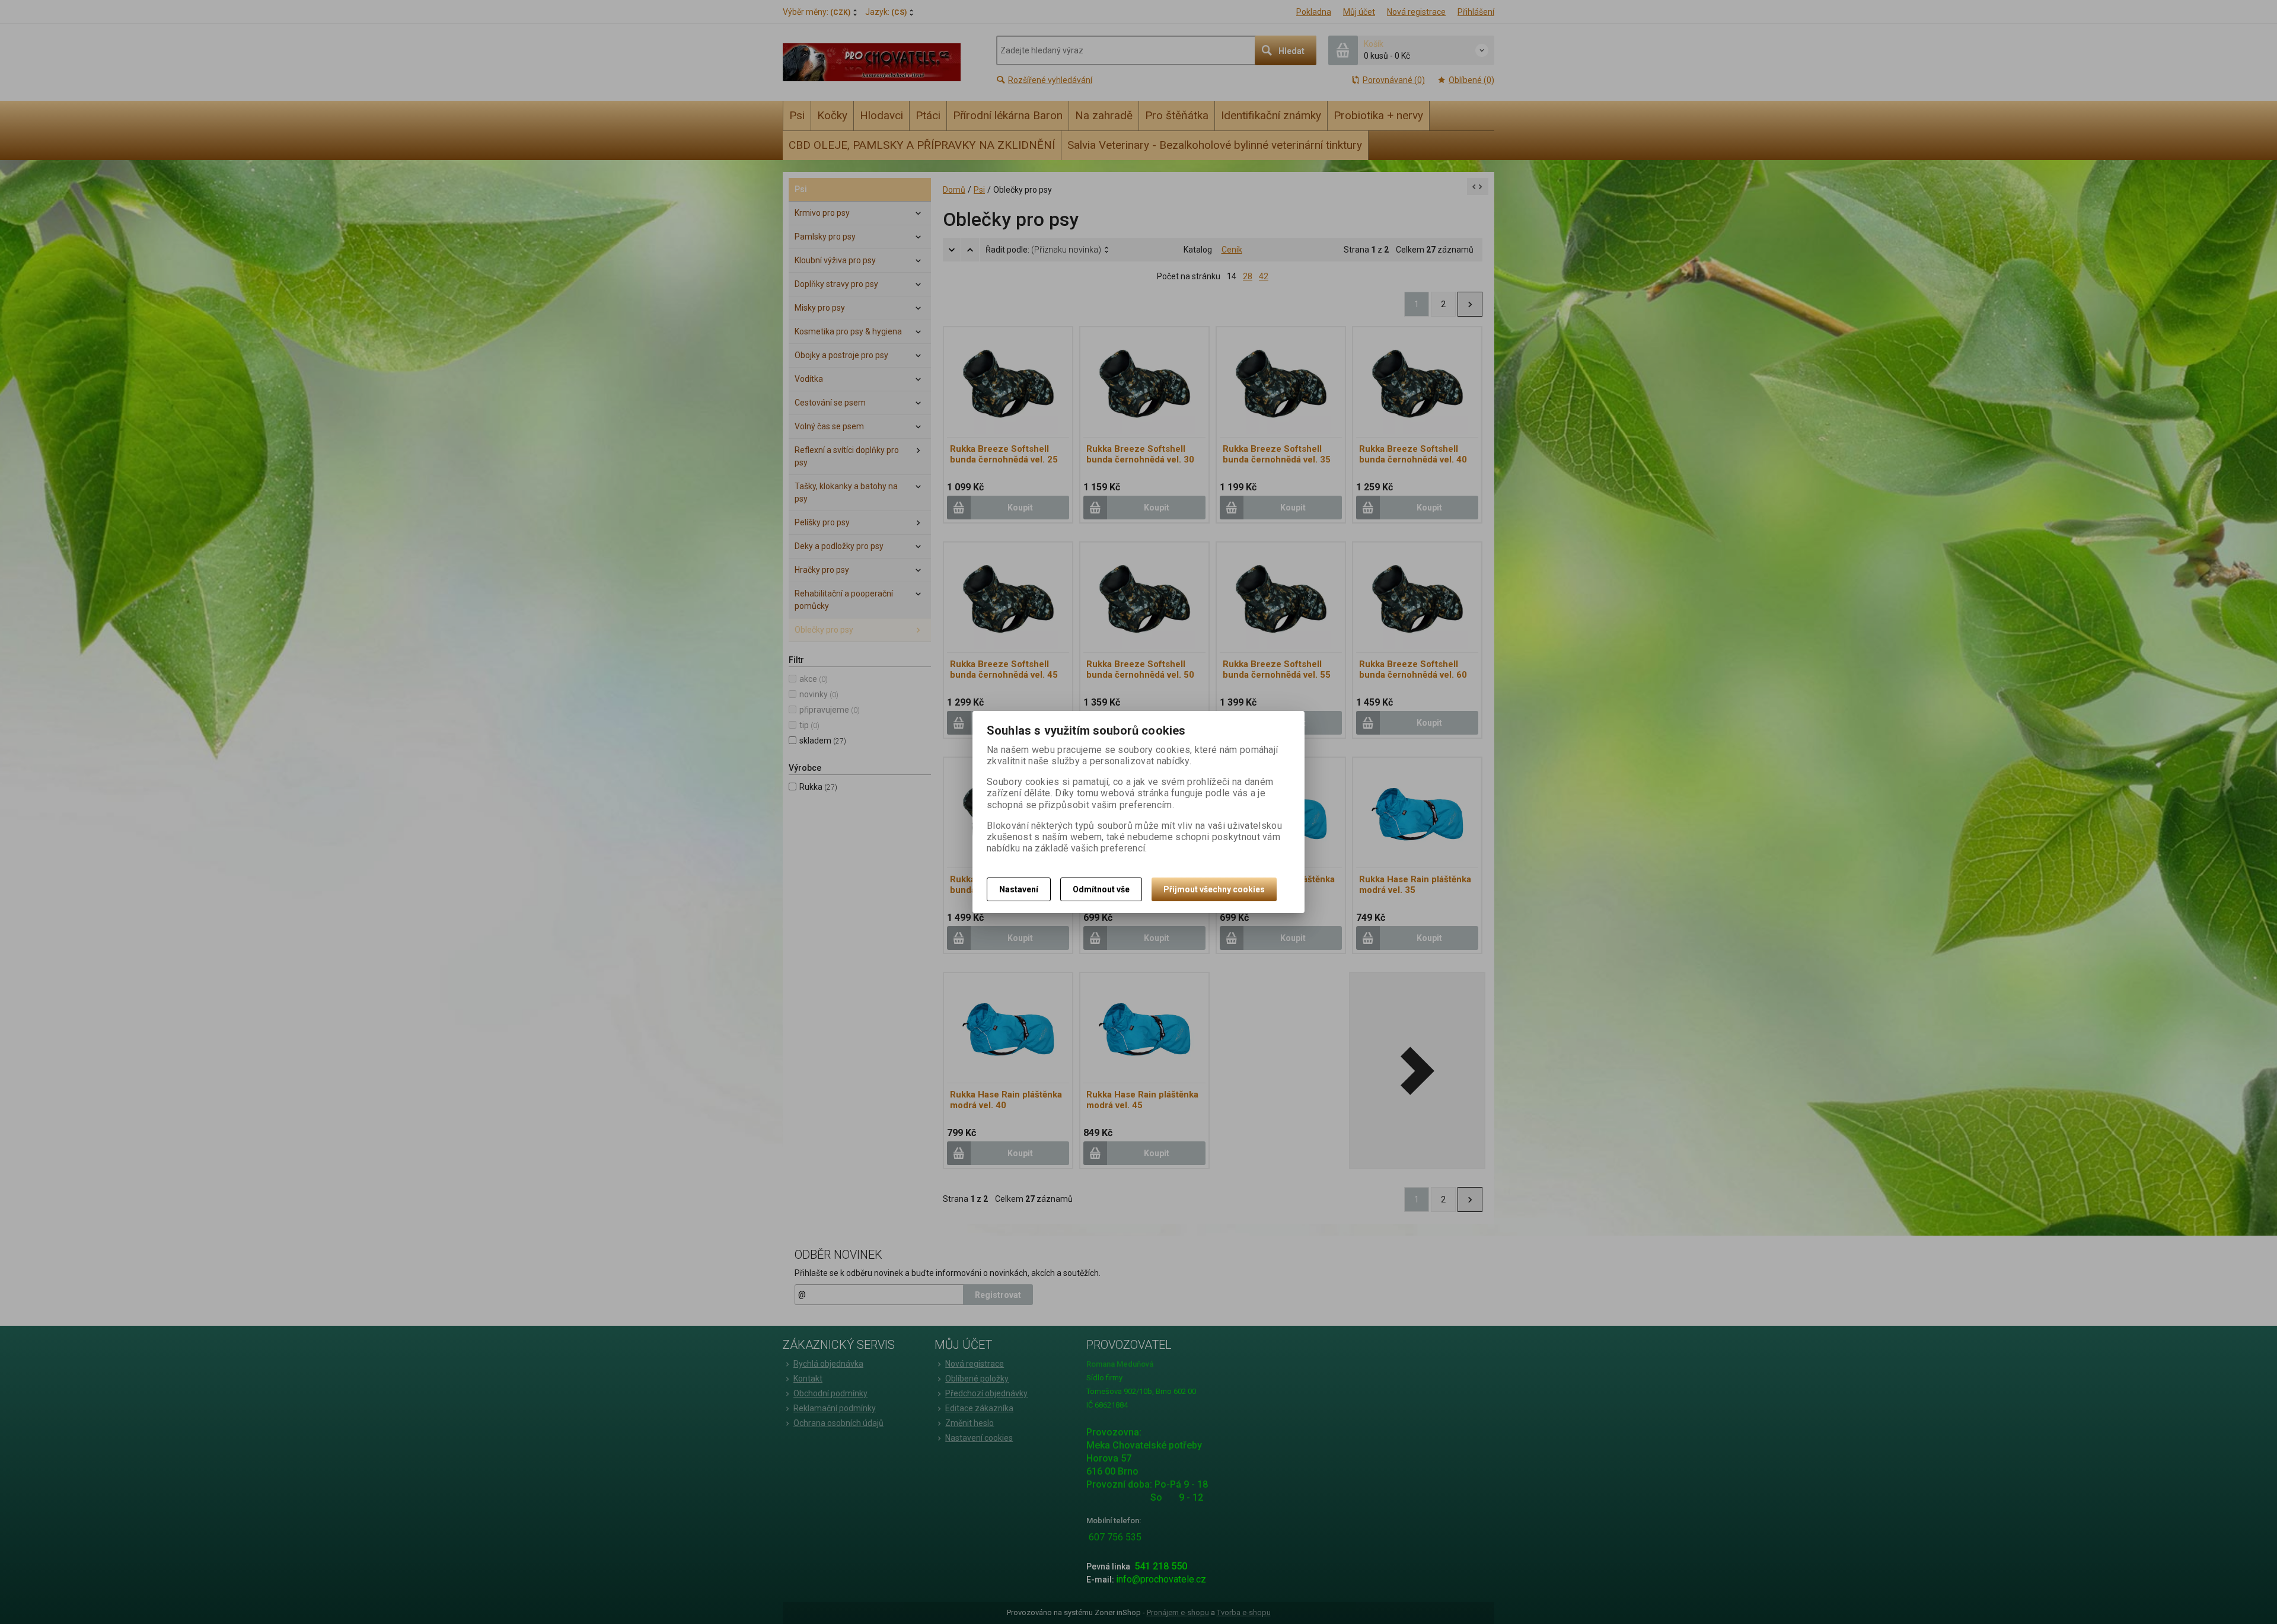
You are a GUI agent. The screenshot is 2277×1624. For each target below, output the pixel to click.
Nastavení (1019, 889)
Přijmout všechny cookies (1214, 889)
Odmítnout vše (1101, 889)
